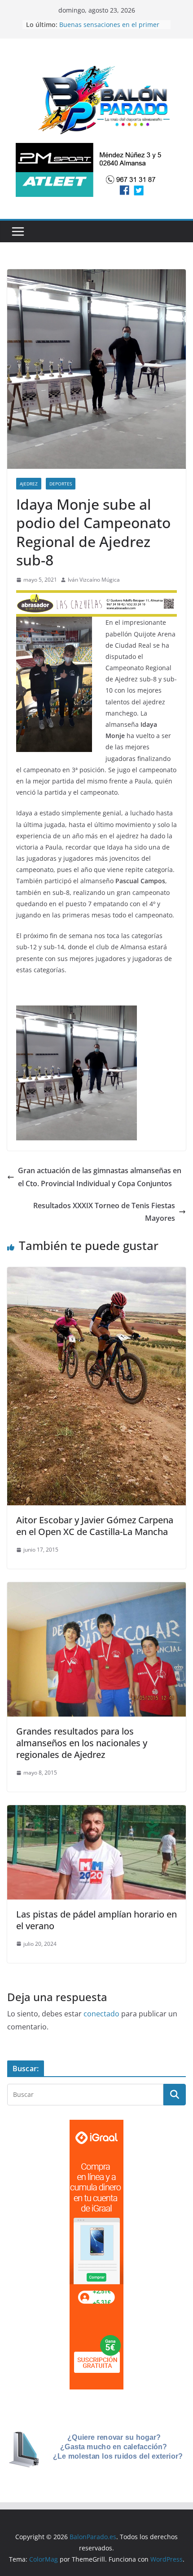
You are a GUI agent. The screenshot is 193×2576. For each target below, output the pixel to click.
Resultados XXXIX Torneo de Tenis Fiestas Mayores (104, 1212)
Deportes (61, 484)
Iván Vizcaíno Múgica (94, 580)
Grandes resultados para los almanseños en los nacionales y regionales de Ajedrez (82, 1743)
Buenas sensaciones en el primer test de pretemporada (109, 29)
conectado (101, 2014)
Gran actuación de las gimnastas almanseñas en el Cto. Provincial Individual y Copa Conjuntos (100, 1177)
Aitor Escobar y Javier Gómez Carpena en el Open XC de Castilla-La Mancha (95, 1526)
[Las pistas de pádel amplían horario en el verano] (96, 1811)
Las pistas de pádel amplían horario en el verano (96, 1920)
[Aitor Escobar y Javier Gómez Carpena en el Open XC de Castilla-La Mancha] (96, 1273)
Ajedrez (29, 484)
